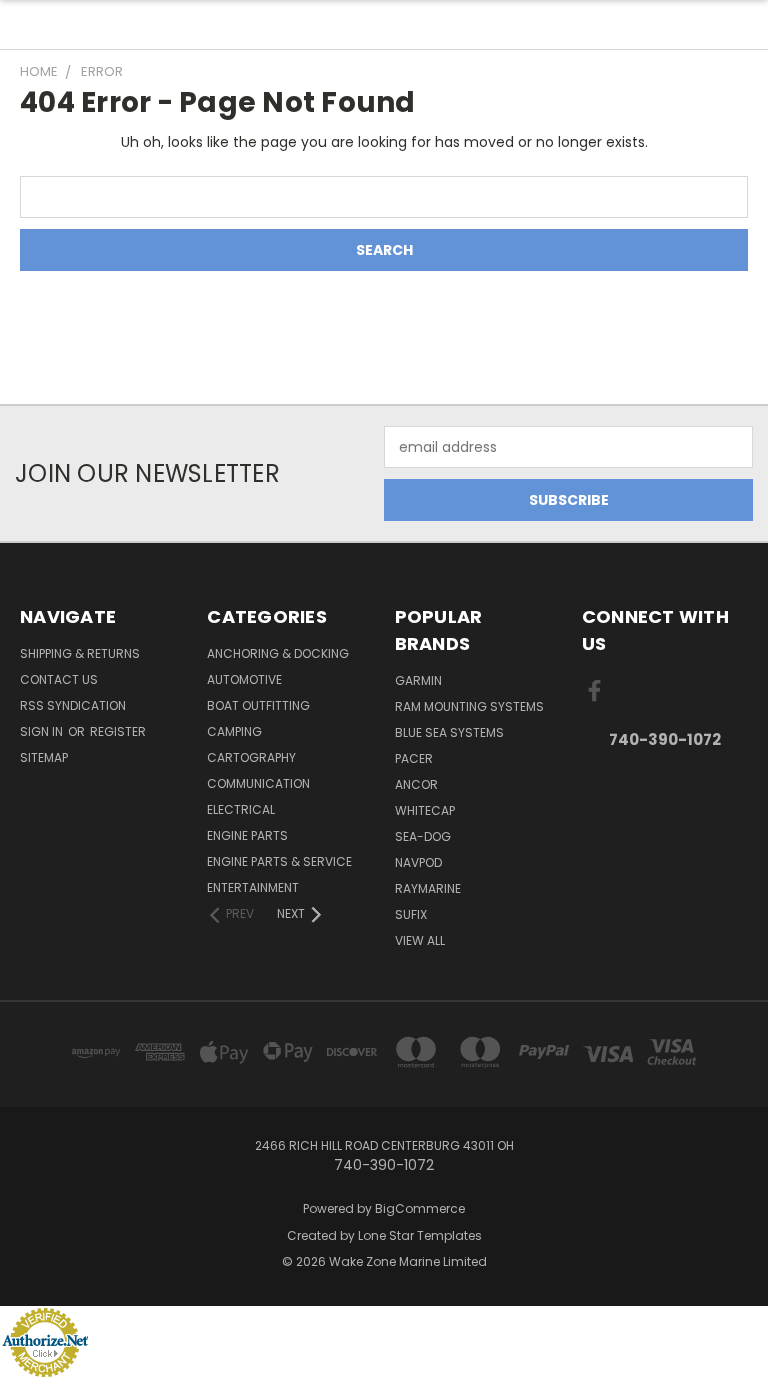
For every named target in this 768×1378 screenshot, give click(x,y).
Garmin (418, 680)
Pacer (414, 758)
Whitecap (425, 810)
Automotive (244, 679)
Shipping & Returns (80, 653)
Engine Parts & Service (279, 861)
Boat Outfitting (258, 705)
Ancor (416, 784)
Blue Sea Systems (449, 732)
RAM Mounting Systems (469, 706)
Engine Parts (247, 835)
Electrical (241, 809)
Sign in (43, 731)
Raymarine (428, 888)
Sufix (411, 914)
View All (420, 940)
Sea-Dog (423, 836)
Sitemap (44, 757)
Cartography (251, 757)
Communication (258, 783)
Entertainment (253, 887)
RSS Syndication (73, 705)
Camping (234, 731)
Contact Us (59, 679)
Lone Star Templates (420, 1235)
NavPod (418, 862)
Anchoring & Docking (278, 653)
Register (118, 731)
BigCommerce (420, 1208)
